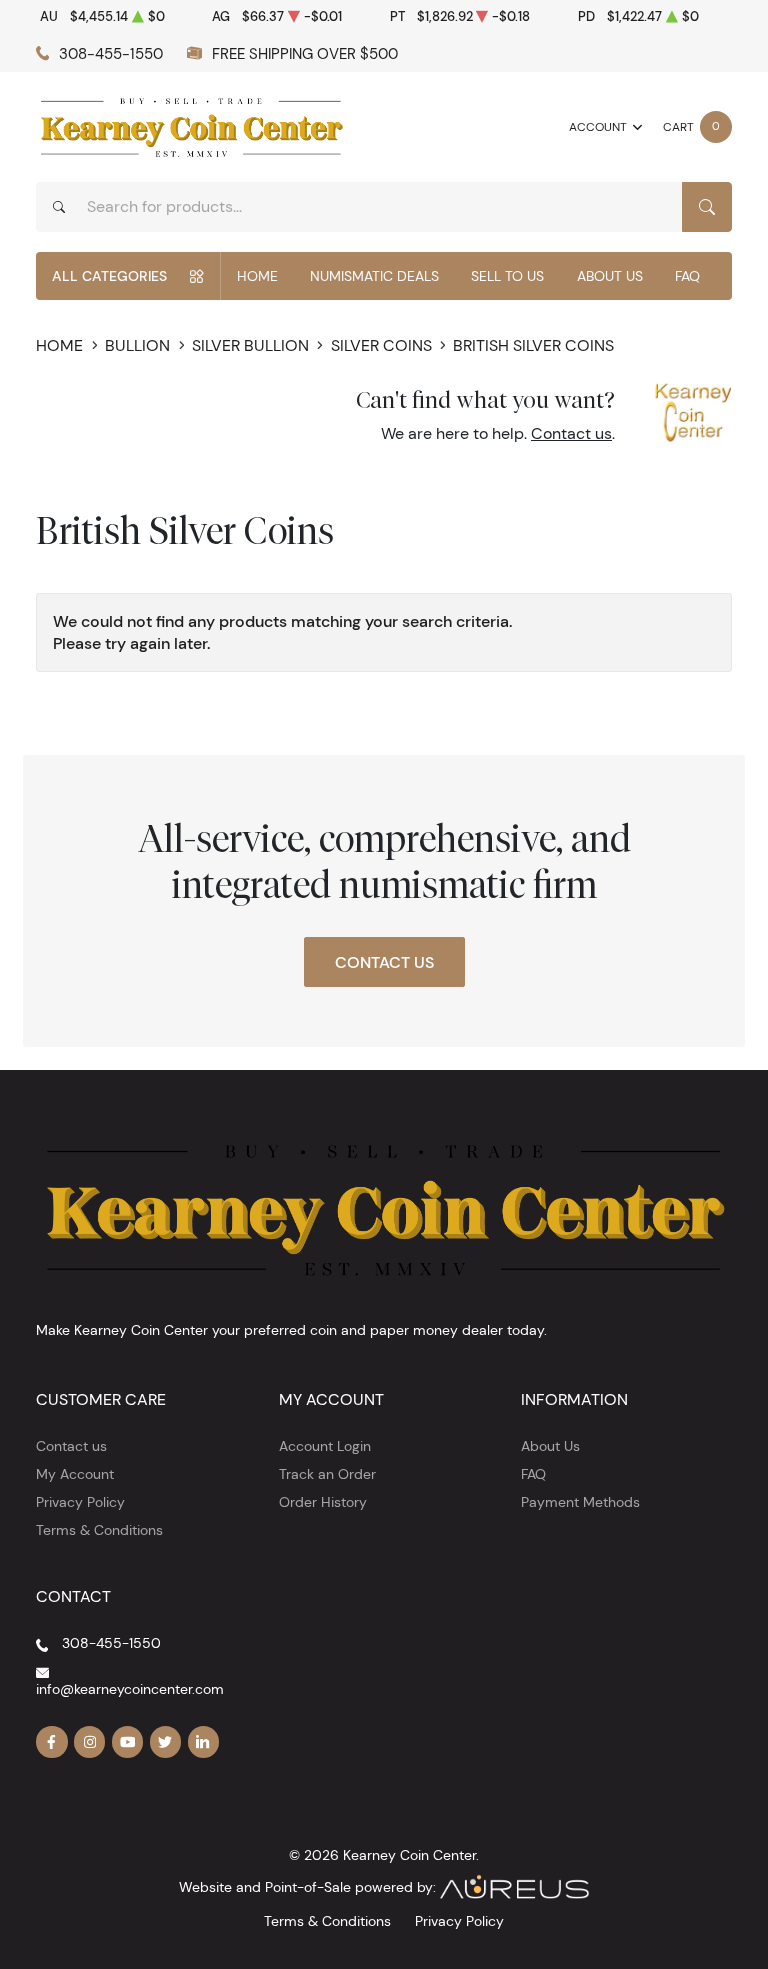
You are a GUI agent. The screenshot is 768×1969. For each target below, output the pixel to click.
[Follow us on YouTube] (128, 1742)
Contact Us (384, 962)
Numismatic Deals (374, 276)
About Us (610, 276)
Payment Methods (580, 1502)
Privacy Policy (80, 1502)
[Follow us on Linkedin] (204, 1742)
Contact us (571, 433)
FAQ (687, 276)
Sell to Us (507, 276)
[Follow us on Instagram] (90, 1742)
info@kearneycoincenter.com (130, 1689)
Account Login (325, 1446)
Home (257, 276)
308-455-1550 (111, 53)
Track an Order (327, 1474)
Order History (323, 1502)
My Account (75, 1474)
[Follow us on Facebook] (52, 1742)
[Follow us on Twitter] (166, 1742)
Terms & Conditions (99, 1530)
